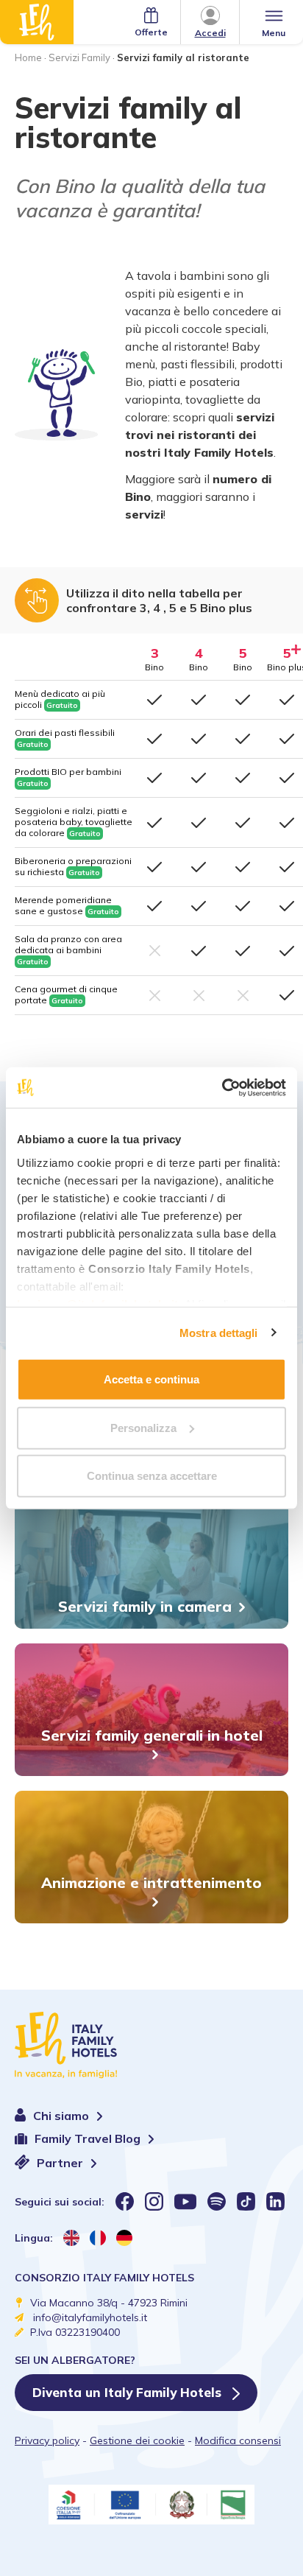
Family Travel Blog (89, 2139)
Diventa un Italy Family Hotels (129, 2392)
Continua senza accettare (152, 1476)
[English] (71, 2238)
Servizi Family (79, 57)
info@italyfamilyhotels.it (90, 2317)
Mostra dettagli (219, 1332)
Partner (61, 2163)
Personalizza (143, 1427)
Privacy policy (47, 2440)
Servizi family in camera (145, 1606)
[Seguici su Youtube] (185, 2201)
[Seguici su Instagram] (154, 2201)
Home (28, 57)
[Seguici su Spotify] (217, 2201)
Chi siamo (63, 2116)
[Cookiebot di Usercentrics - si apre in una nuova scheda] (222, 1087)
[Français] (98, 2238)
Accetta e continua (151, 1379)
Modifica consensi (238, 2440)
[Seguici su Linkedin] (275, 2201)
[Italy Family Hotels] (37, 22)
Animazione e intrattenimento (151, 1882)
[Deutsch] (124, 2238)
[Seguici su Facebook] (125, 2201)
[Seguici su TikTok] (246, 2201)
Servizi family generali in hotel (152, 1735)
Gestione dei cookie (137, 2440)
